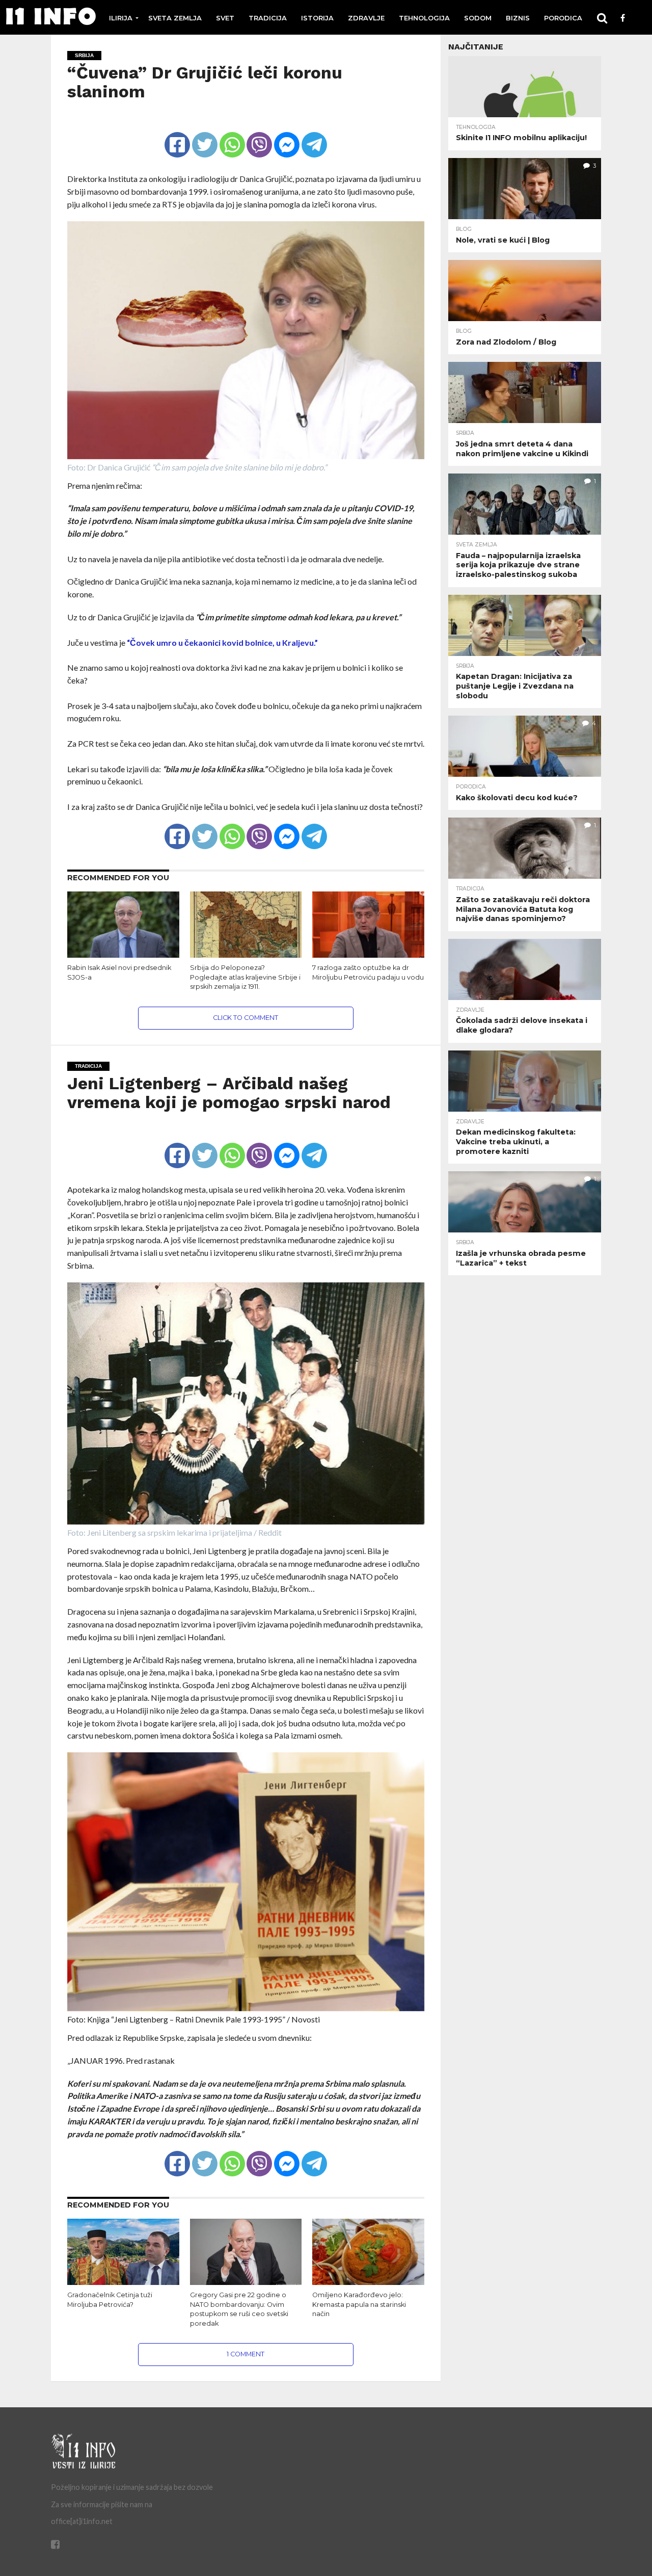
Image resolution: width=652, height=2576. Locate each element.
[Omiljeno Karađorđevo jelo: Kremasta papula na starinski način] (368, 2283)
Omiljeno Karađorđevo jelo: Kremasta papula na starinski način (359, 2304)
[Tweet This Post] (205, 136)
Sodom (478, 18)
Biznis (518, 18)
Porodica (563, 18)
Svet (225, 18)
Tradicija (268, 18)
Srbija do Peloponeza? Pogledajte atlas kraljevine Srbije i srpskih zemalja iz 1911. (245, 977)
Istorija (317, 18)
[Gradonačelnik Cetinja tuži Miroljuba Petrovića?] (123, 2283)
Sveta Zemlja (175, 18)
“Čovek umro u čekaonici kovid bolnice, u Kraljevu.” (222, 642)
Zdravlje (366, 18)
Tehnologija (424, 18)
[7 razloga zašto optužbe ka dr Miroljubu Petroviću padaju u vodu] (368, 955)
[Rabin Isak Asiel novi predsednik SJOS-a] (123, 955)
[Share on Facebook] (177, 136)
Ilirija (121, 18)
